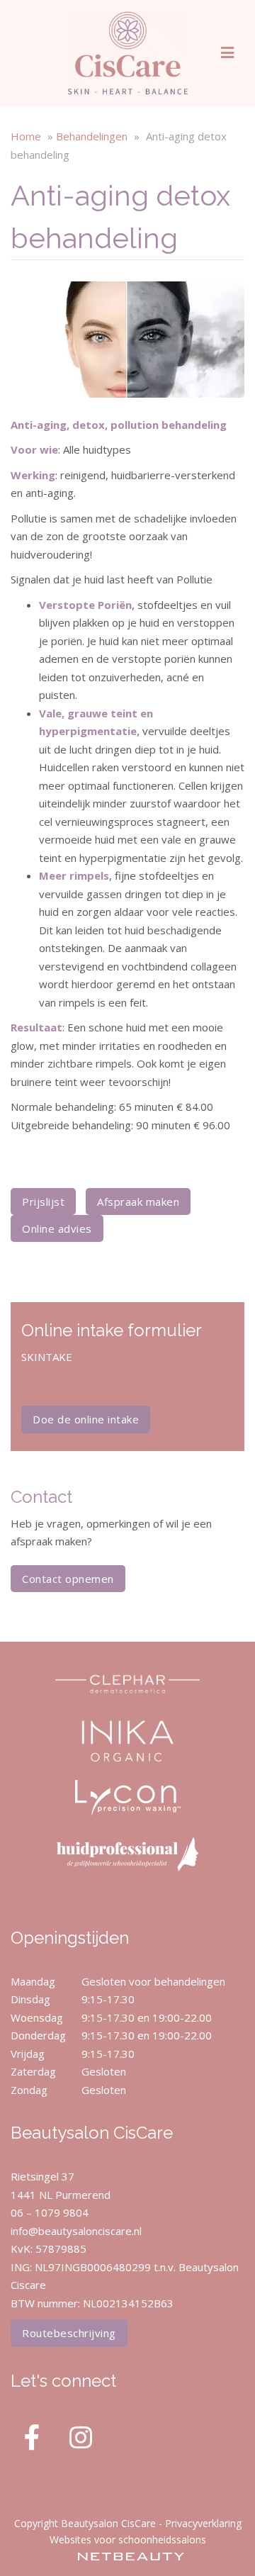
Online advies (57, 1228)
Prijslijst (43, 1202)
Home (26, 136)
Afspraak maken (138, 1202)
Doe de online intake (86, 1419)
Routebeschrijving (69, 2333)
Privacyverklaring (203, 2523)
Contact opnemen (68, 1579)
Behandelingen (92, 136)
